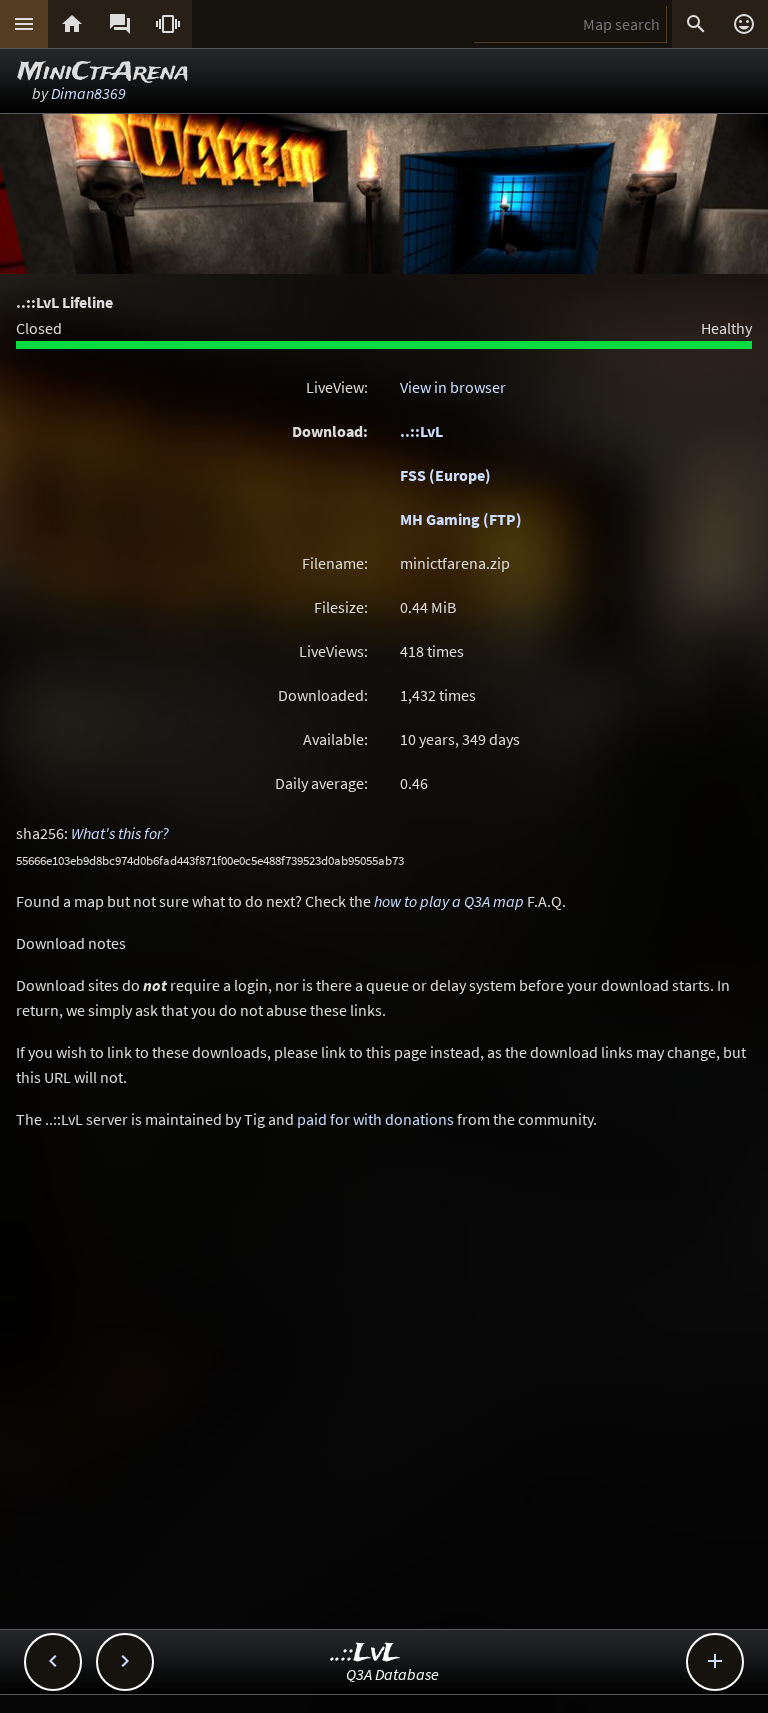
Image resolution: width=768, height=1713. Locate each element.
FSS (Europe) (445, 475)
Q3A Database (392, 1674)
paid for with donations (375, 1119)
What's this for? (120, 833)
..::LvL (421, 431)
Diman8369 (88, 93)
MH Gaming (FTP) (461, 519)
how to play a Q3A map (449, 901)
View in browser (453, 387)
